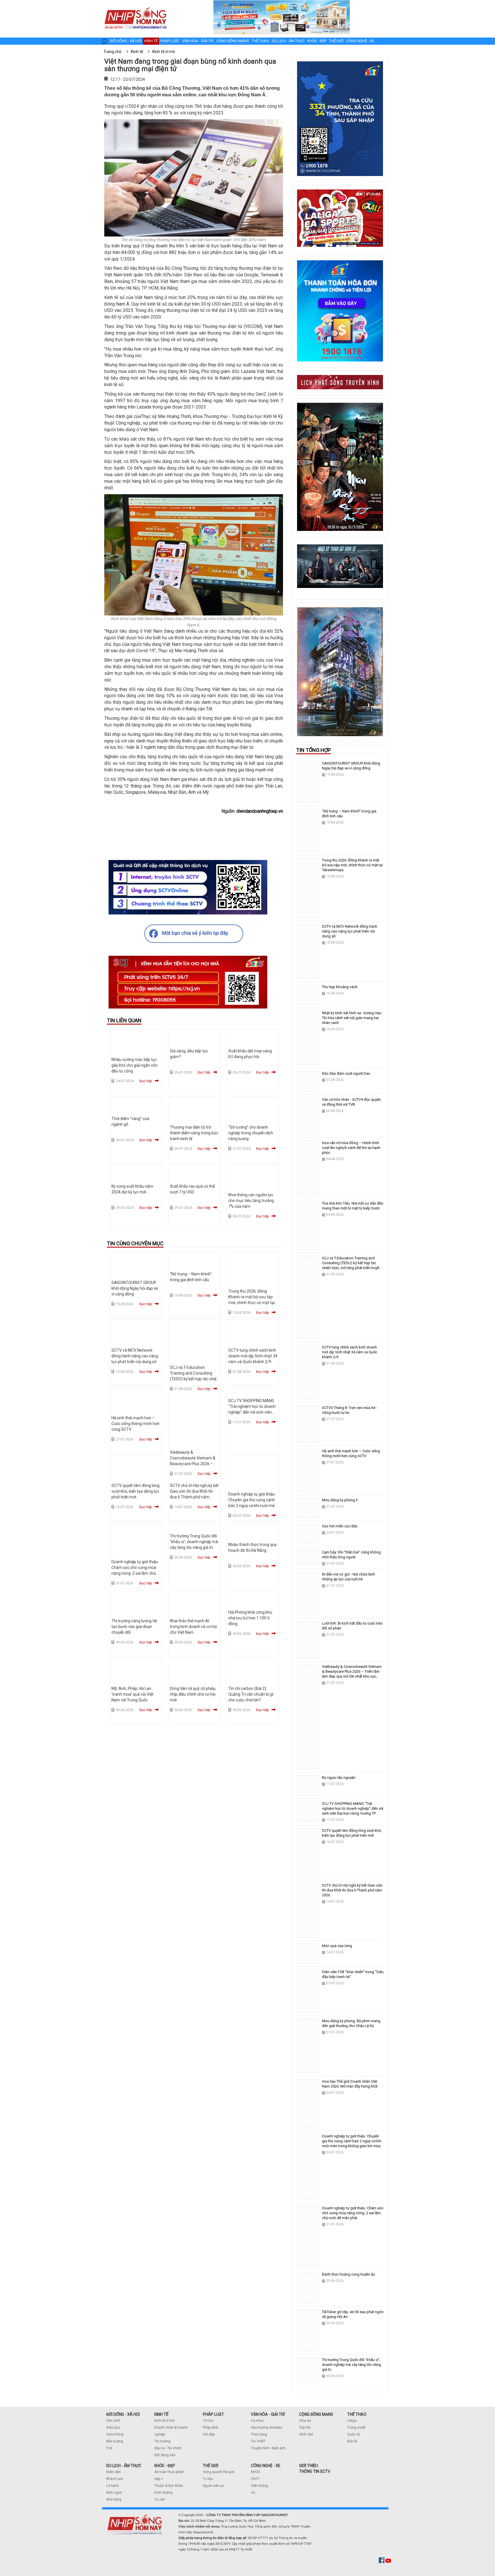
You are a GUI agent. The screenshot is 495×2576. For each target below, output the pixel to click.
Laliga (352, 2421)
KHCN (255, 2472)
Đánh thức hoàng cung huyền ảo (349, 2274)
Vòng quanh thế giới (219, 2472)
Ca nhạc (258, 2421)
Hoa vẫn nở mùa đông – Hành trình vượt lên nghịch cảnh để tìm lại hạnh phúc (351, 1148)
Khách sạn (115, 2479)
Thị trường (162, 2441)
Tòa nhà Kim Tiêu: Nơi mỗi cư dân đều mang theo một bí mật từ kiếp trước (353, 1206)
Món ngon (114, 2493)
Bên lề (352, 2441)
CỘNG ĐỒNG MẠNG (316, 2414)
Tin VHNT (258, 2441)
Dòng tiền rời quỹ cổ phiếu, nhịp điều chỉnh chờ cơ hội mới (193, 1694)
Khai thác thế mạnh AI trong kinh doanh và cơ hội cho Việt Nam (193, 1627)
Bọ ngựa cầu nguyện (339, 1777)
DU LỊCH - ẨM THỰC (124, 2466)
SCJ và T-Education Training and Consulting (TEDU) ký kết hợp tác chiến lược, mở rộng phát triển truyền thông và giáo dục (194, 1379)
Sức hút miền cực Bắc (340, 1526)
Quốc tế (353, 2434)
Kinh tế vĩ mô (164, 2421)
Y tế (109, 2448)
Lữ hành (113, 2486)
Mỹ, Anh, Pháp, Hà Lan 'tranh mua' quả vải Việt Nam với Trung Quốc (132, 1694)
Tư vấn (160, 2499)
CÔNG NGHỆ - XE (266, 2466)
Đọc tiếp (146, 1081)
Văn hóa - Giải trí (198, 41)
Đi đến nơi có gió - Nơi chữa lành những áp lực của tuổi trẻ (348, 1577)
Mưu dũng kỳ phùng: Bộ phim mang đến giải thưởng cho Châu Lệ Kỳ (351, 2023)
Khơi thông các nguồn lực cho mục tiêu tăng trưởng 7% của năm (251, 1201)
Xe (253, 2493)
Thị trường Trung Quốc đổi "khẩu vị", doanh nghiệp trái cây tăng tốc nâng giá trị (194, 1542)
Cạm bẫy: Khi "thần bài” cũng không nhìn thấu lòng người (351, 1555)
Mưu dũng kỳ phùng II (340, 1500)
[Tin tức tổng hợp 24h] (135, 6)
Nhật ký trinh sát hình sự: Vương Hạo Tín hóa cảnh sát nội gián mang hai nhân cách (352, 1018)
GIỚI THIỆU (309, 2466)
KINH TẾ (161, 2414)
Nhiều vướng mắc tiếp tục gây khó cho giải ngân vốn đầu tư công (134, 1065)
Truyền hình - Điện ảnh (268, 2448)
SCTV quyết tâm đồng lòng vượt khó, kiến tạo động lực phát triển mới (135, 1491)
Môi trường (115, 2441)
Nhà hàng (114, 2499)
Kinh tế (151, 41)
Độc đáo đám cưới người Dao (346, 1073)
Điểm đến (114, 2472)
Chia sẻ (305, 2421)
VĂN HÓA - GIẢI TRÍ (268, 2414)
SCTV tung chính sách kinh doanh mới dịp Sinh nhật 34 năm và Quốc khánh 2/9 (253, 1356)
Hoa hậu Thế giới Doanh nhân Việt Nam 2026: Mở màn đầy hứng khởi (350, 2084)
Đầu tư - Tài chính (168, 2448)
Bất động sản (165, 2455)
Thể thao (260, 41)
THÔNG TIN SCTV (315, 2471)
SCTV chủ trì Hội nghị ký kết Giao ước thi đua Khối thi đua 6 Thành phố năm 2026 (352, 1890)
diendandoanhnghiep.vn (260, 811)
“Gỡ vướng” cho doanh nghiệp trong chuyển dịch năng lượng (251, 1133)
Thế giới (336, 41)
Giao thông (115, 2434)
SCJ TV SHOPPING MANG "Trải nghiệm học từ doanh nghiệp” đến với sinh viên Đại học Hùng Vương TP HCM (252, 1412)
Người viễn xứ (213, 2486)
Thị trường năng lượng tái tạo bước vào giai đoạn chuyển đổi (134, 1627)
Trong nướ (355, 2428)
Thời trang (259, 2434)
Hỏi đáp (209, 2434)
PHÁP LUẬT (213, 2414)
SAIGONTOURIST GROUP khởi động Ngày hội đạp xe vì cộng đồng (135, 1288)
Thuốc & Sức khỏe (169, 2486)
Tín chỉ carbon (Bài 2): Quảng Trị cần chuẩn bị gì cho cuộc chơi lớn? (251, 1694)
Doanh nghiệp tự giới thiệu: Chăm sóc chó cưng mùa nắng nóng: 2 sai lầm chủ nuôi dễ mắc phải (353, 2213)
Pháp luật (170, 41)
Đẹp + (159, 2479)
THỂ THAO (357, 2414)
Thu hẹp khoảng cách (340, 987)
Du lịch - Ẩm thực (288, 41)
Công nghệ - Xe (360, 41)
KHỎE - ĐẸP (165, 2466)
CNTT (255, 2479)
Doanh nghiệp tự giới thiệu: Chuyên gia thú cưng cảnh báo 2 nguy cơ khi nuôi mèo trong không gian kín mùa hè (253, 1506)
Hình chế (306, 2434)
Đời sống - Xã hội (126, 41)
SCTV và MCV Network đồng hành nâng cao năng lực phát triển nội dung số (135, 1356)
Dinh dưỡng (163, 2493)
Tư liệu (208, 2479)
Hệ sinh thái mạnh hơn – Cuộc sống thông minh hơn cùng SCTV (135, 1424)
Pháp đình (211, 2428)
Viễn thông (259, 2486)
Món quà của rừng (337, 1946)
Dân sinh (113, 2421)
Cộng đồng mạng (233, 41)
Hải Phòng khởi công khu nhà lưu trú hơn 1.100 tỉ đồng (250, 1618)
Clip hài (305, 2428)
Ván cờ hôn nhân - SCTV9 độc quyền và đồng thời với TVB (351, 1102)
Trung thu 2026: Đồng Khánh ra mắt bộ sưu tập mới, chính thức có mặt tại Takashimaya (352, 865)
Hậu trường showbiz (267, 2428)
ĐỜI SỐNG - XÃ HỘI (123, 2414)
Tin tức (208, 2421)
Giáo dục (113, 2428)
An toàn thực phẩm (169, 2472)
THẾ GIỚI (211, 2466)
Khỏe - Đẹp (317, 41)
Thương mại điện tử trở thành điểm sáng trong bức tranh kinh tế (194, 1133)
